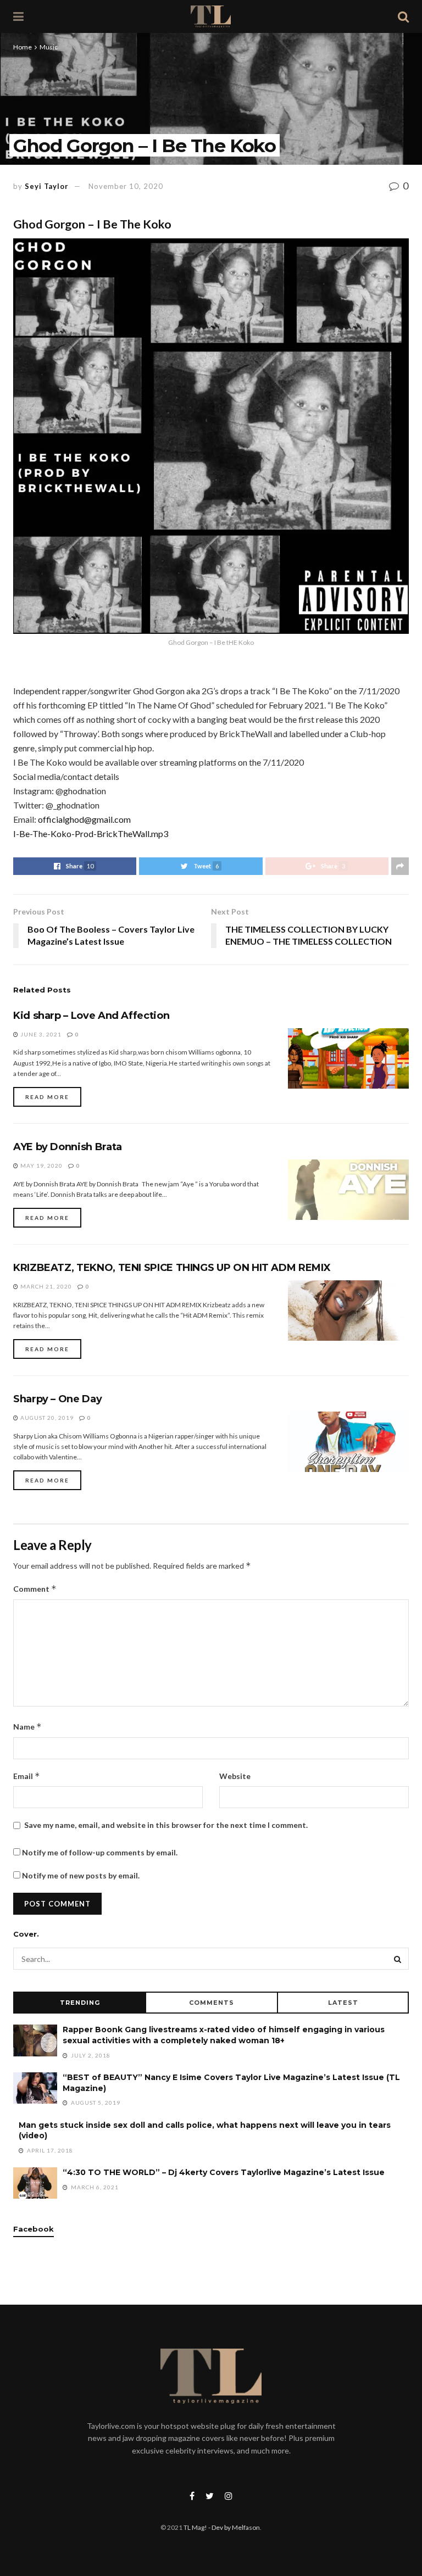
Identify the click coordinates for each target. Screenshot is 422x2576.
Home (23, 47)
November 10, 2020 (126, 186)
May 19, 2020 (41, 1166)
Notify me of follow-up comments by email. (100, 1852)
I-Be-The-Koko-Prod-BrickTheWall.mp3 (91, 833)
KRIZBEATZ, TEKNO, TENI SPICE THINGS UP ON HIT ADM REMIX (172, 1268)
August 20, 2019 (46, 1418)
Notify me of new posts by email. (81, 1875)
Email (27, 1776)
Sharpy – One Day (57, 1399)
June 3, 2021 (40, 1034)
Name (27, 1727)
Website (235, 1776)
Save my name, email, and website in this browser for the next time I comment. (166, 1825)
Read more (47, 1097)
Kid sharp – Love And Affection (91, 1016)
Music (49, 47)
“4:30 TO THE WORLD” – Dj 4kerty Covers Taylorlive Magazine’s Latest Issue (224, 2172)
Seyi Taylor (47, 186)
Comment (35, 1589)
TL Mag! (195, 2527)
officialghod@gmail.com (84, 819)
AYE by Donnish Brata (68, 1147)
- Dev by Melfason (234, 2527)
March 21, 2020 (45, 1286)
